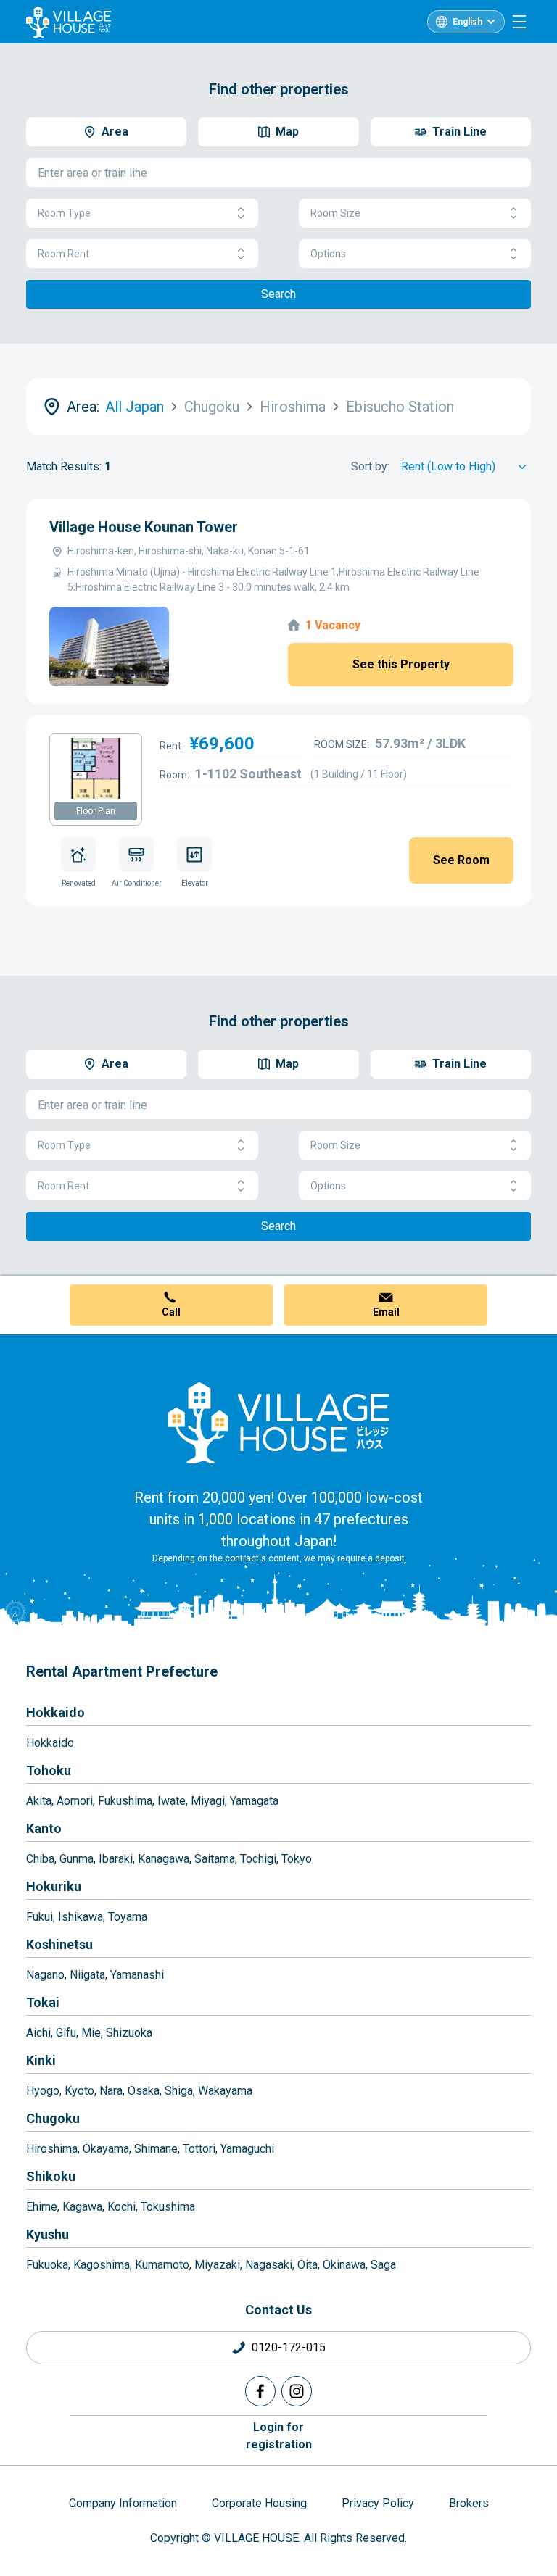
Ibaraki (116, 1859)
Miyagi (208, 1801)
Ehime (42, 2207)
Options (328, 254)
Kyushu (48, 2234)
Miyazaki (217, 2265)
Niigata (87, 1975)
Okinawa (344, 2265)
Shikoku (51, 2176)
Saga (383, 2265)
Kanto (44, 1828)
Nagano (45, 1975)
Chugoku (53, 2118)
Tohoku (49, 1770)
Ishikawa (81, 1917)
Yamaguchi (247, 2149)
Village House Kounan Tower (144, 527)
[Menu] (519, 22)
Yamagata (254, 1801)
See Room (461, 860)
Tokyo (297, 1859)
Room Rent (63, 254)
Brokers (469, 2503)
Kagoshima (102, 2265)
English (467, 22)
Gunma (77, 1859)
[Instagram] (297, 2391)
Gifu (66, 2033)
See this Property (401, 664)
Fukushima (125, 1801)
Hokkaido (55, 1712)
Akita (39, 1801)
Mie (91, 2033)
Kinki (41, 2060)
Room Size (335, 213)
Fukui (40, 1917)
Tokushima (168, 2207)
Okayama (106, 2149)
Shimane (156, 2149)
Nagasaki (269, 2265)
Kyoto (79, 2091)
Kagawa (82, 2207)
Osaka (144, 2091)
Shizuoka (129, 2033)
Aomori (75, 1801)
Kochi (121, 2207)
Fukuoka (47, 2265)
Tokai (43, 2002)
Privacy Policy (378, 2503)
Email (386, 1312)
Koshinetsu (59, 1944)
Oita (308, 2265)
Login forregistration (279, 2436)
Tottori (199, 2149)
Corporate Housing (259, 2503)
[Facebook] (260, 2391)
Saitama (215, 1859)
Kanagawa (164, 1859)
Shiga (179, 2091)
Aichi (38, 2033)
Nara (111, 2091)
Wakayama (225, 2091)
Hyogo (43, 2091)
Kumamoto (162, 2265)
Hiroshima (52, 2149)
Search (278, 294)
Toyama (128, 1917)
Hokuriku (54, 1886)
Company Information (123, 2503)
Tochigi (258, 1859)
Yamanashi (137, 1975)
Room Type (64, 213)
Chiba (40, 1859)
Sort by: (370, 466)
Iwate (172, 1801)
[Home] (278, 1422)
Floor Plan (96, 811)
